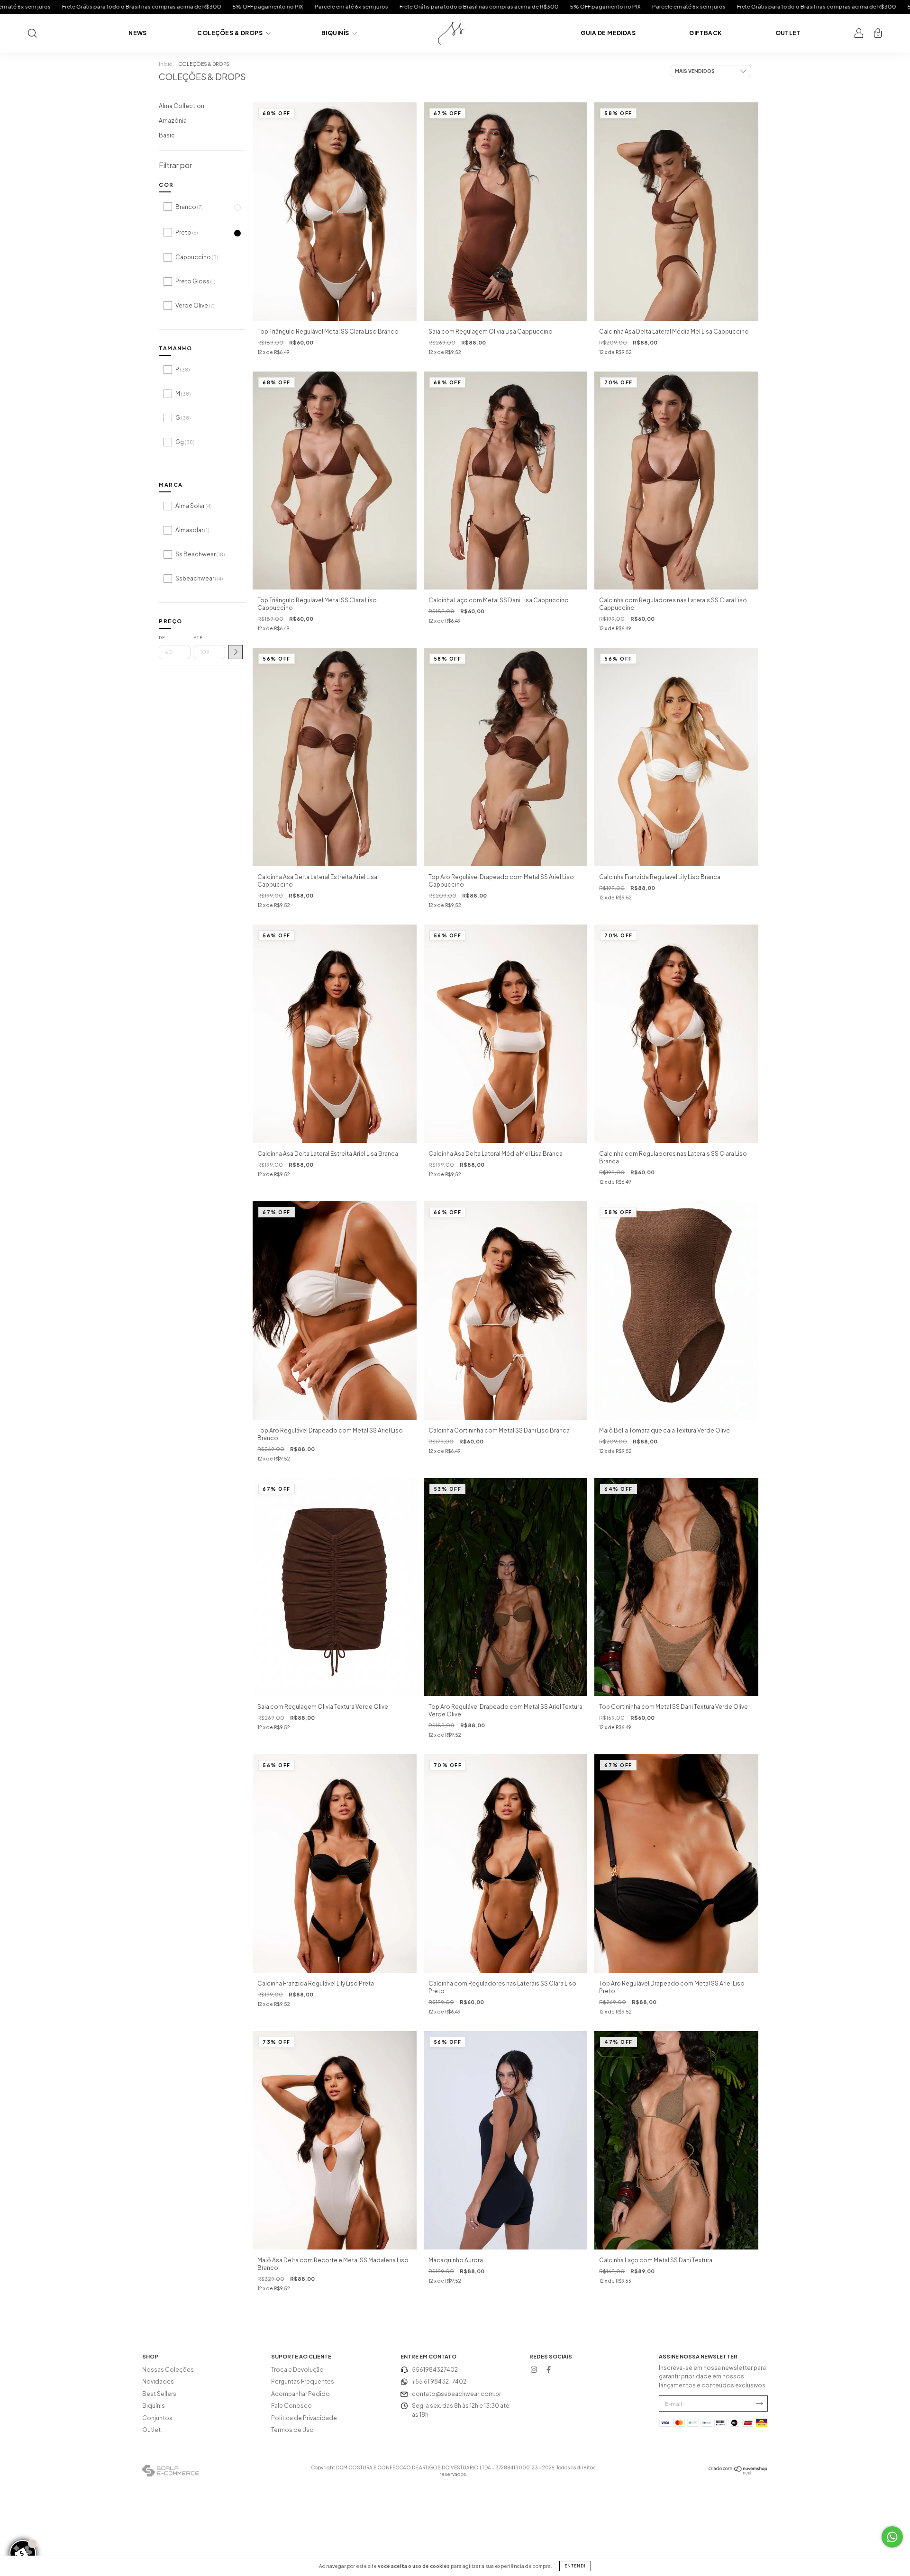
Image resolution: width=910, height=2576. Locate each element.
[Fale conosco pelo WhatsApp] (892, 2537)
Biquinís (336, 33)
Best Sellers (159, 2394)
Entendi (575, 2566)
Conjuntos (157, 2418)
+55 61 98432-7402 (439, 2381)
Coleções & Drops (230, 33)
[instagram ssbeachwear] (534, 2370)
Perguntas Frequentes (303, 2381)
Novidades (158, 2381)
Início (165, 64)
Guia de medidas (608, 33)
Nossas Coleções (168, 2370)
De (162, 638)
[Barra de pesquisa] (32, 34)
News (138, 33)
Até (198, 638)
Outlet (788, 33)
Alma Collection (182, 106)
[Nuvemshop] (738, 2473)
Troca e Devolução (297, 2370)
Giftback (705, 33)
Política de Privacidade (304, 2418)
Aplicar (236, 652)
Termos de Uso (292, 2430)
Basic (167, 135)
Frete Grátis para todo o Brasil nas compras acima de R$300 (164, 6)
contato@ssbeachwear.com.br (456, 2394)
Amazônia (173, 121)
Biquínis (154, 2406)
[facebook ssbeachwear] (548, 2370)
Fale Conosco (291, 2406)
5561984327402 (435, 2370)
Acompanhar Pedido (300, 2394)
